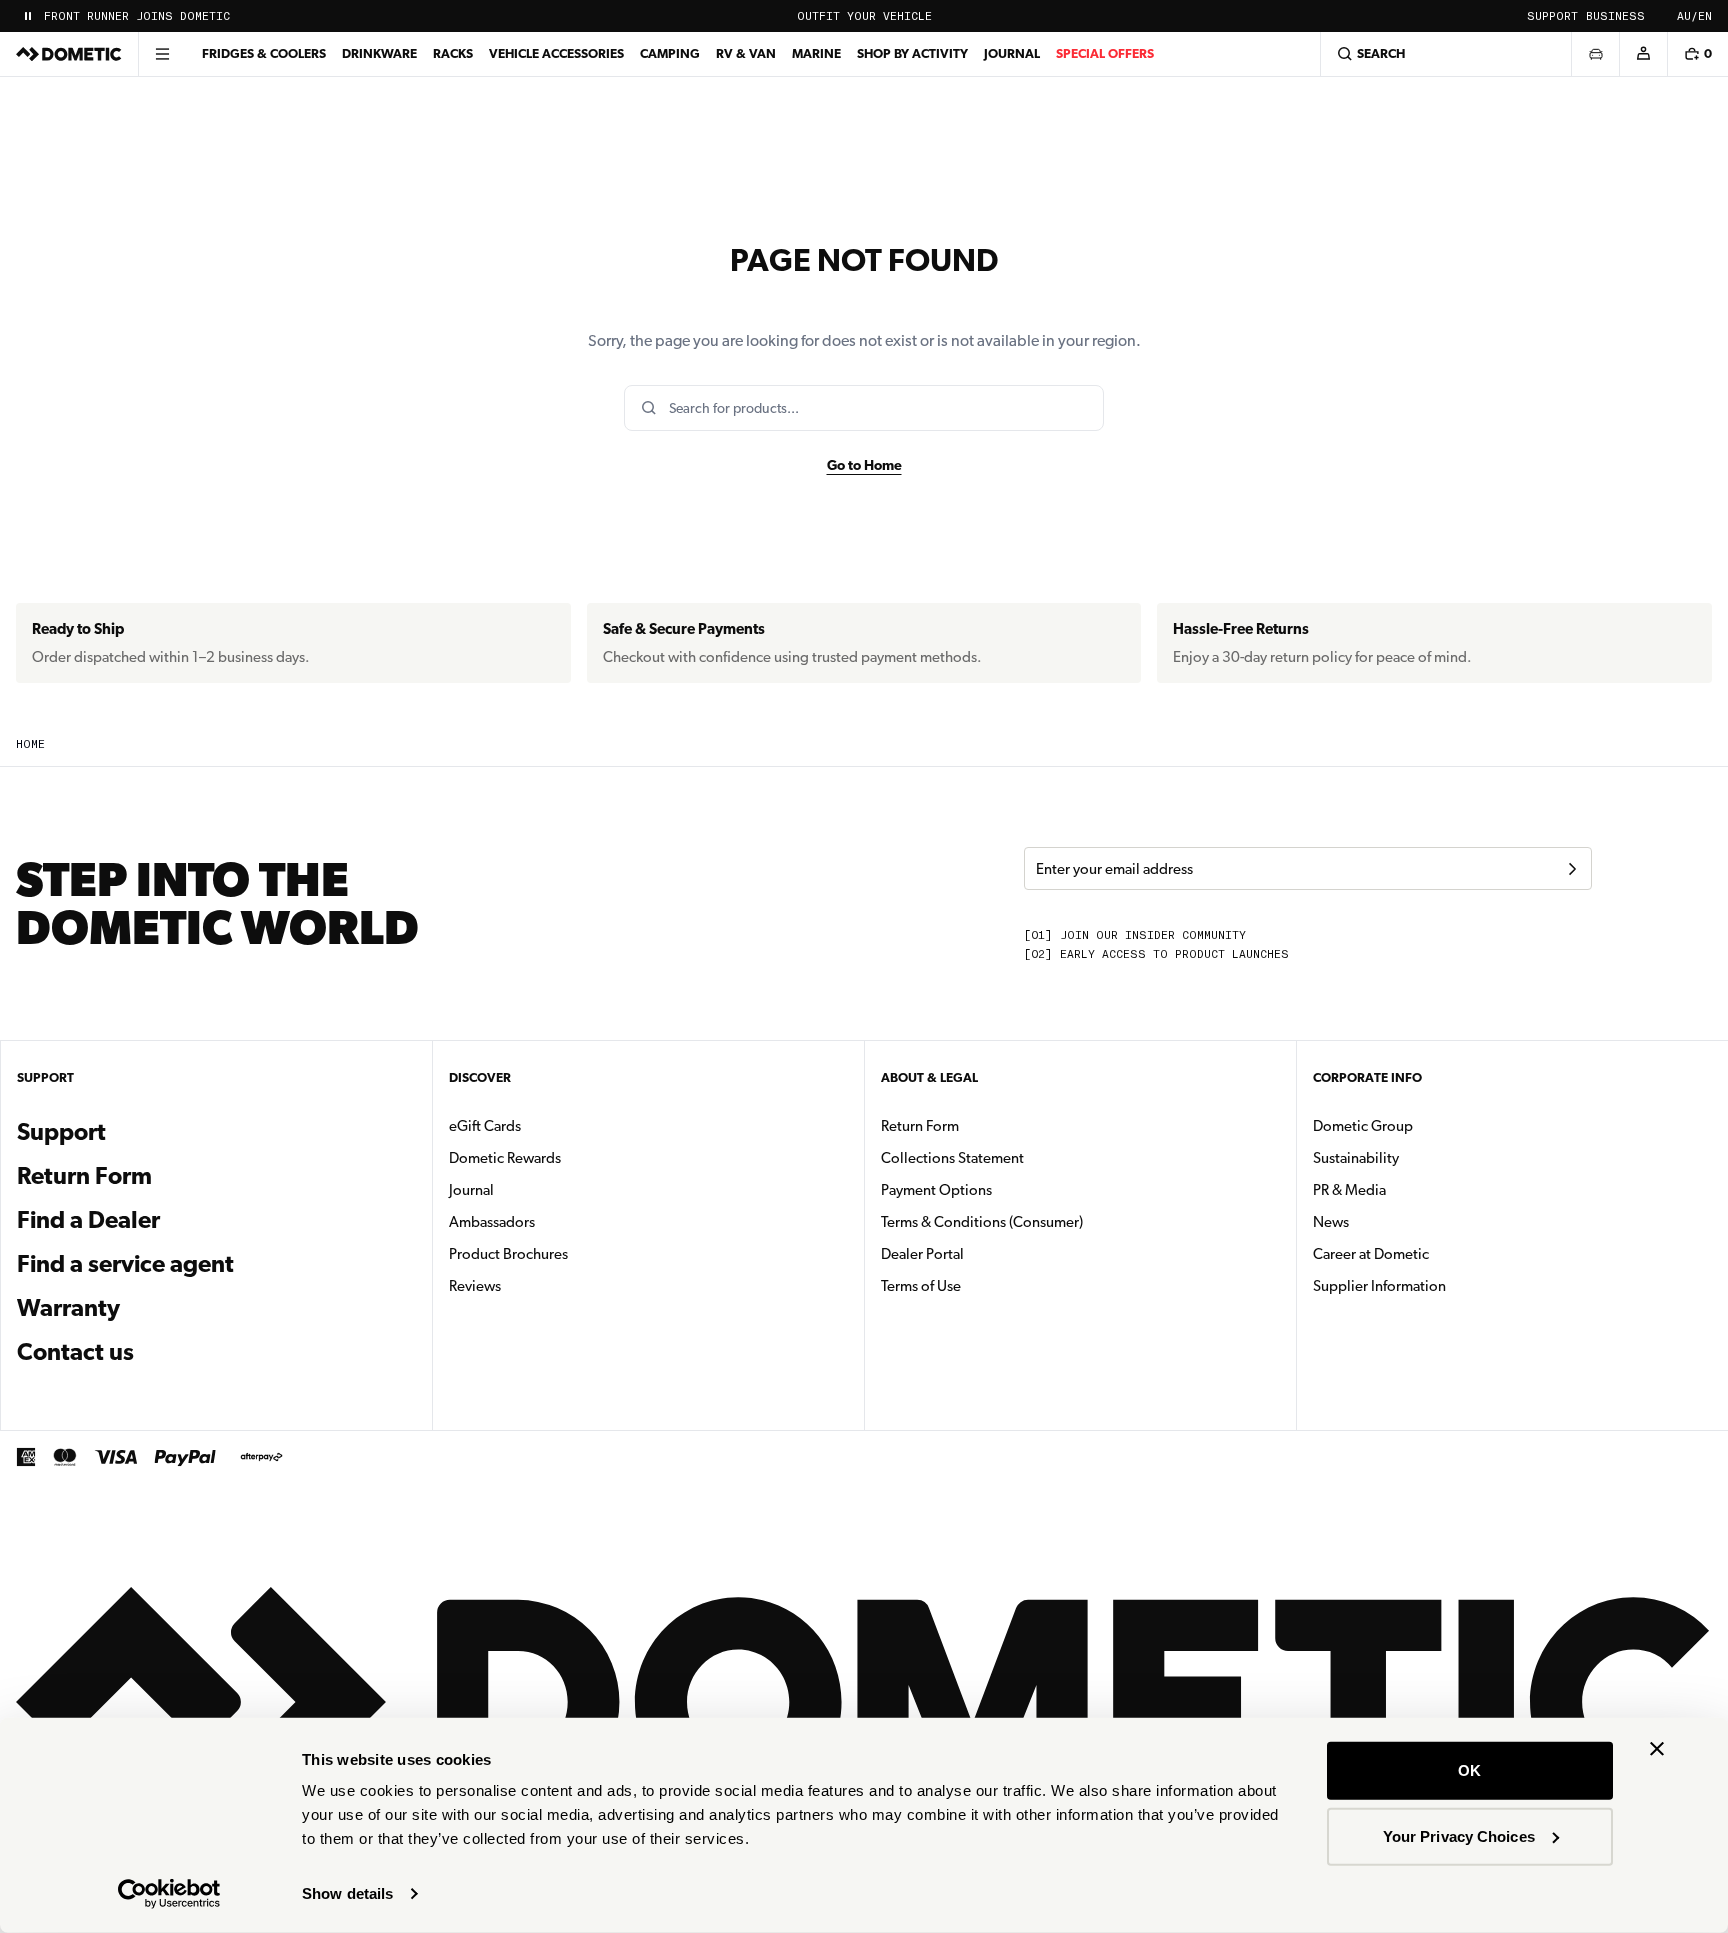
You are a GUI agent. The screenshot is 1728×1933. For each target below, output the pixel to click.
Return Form (84, 1176)
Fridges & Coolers (264, 53)
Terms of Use (921, 1286)
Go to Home (864, 465)
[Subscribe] (1572, 869)
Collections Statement (952, 1158)
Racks (453, 53)
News (1394, 1221)
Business (1615, 16)
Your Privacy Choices (1459, 1835)
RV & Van (746, 53)
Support (1552, 16)
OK (1469, 1770)
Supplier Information (1379, 1286)
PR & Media (1412, 1189)
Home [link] (30, 744)
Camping (670, 53)
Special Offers (1105, 53)
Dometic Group (1426, 1125)
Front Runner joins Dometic (137, 16)
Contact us (75, 1352)
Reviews (475, 1286)
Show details (347, 1893)
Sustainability (1356, 1158)
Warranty (68, 1308)
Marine (816, 53)
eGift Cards (485, 1126)
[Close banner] (1657, 1749)
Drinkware (379, 53)
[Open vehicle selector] (1595, 54)
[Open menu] (162, 54)
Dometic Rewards (505, 1158)
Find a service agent (125, 1264)
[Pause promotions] (28, 16)
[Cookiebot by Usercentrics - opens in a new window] (169, 1894)
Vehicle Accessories (556, 53)
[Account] (1643, 54)
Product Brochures (571, 1253)
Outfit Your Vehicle (864, 16)
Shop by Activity (912, 53)
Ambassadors (492, 1222)
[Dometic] (69, 54)
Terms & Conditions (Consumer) (982, 1222)
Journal (1012, 53)
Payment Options (999, 1189)
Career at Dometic (1434, 1253)
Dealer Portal (985, 1253)
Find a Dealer (88, 1220)
